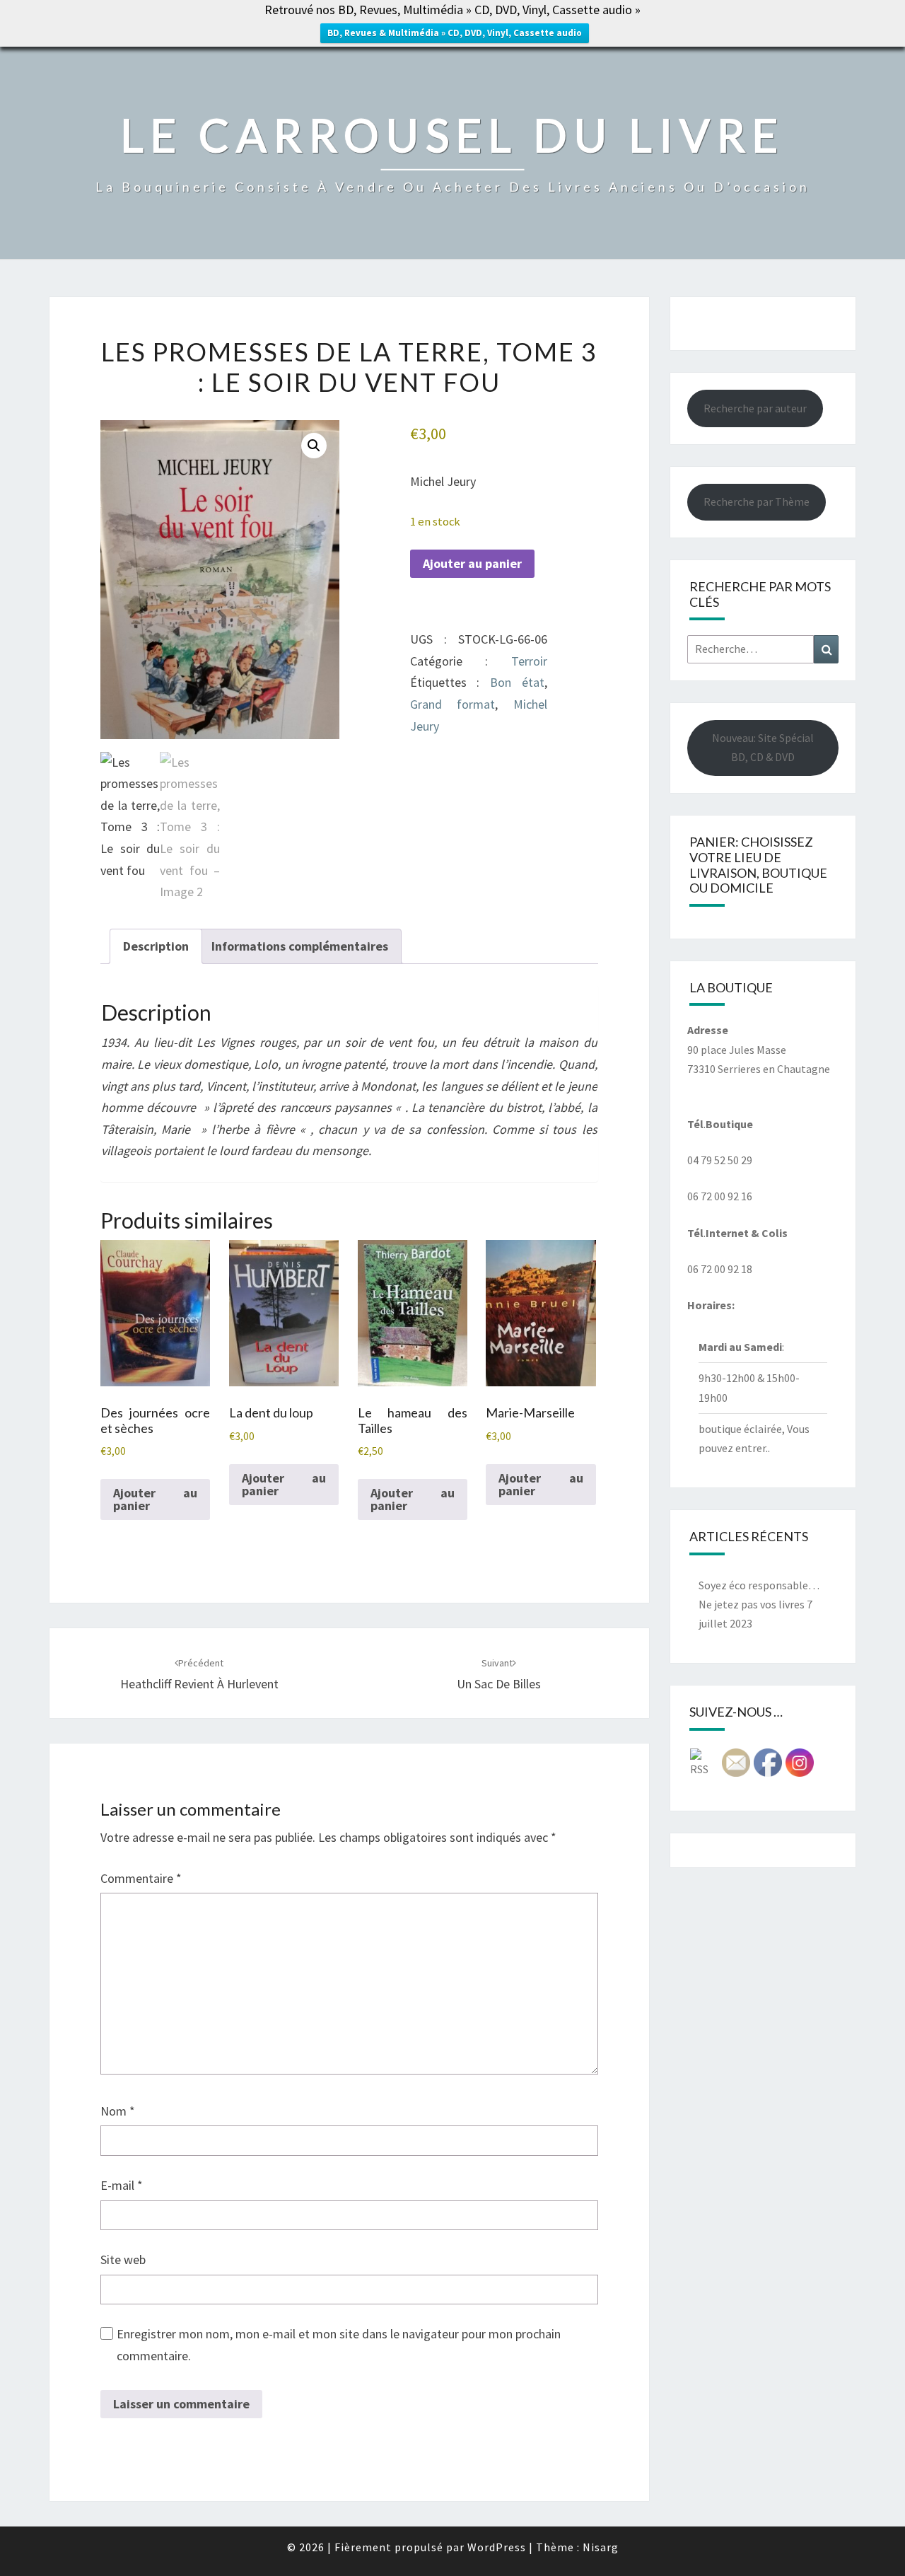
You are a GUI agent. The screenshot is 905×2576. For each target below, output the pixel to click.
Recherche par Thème (757, 501)
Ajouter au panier (472, 563)
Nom (118, 2111)
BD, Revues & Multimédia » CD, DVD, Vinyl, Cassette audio (455, 33)
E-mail (122, 2185)
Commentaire (141, 1878)
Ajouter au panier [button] (155, 1499)
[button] (314, 446)
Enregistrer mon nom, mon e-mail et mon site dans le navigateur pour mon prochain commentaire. (339, 2345)
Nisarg (601, 2547)
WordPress (497, 2547)
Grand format (452, 704)
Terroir (529, 661)
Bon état (517, 682)
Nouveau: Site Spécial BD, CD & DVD (763, 747)
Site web (123, 2259)
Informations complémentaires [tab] (300, 946)
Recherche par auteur (755, 408)
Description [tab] (156, 946)
